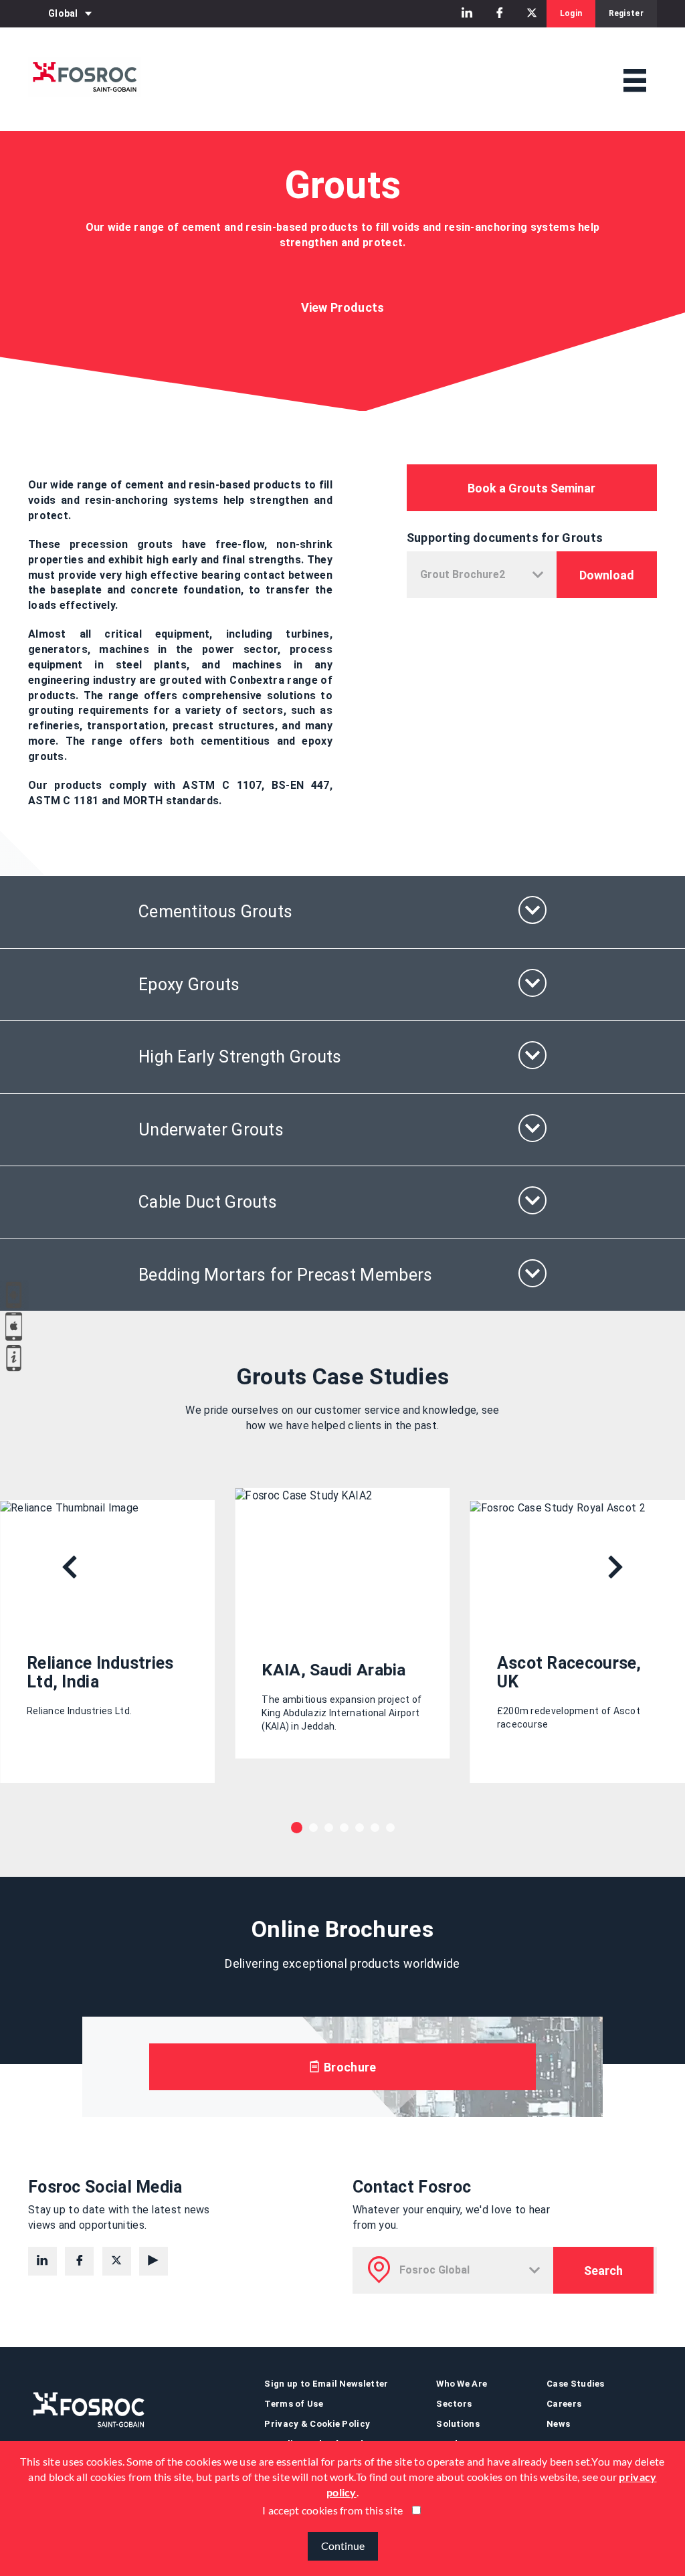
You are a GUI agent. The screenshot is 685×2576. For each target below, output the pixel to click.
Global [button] (63, 13)
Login (571, 13)
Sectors (454, 2404)
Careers (564, 2404)
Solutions (458, 2424)
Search (603, 2271)
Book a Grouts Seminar (531, 488)
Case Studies (576, 2384)
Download (607, 575)
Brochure (349, 2067)
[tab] (342, 912)
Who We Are (462, 2384)
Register (626, 13)
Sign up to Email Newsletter (326, 2384)
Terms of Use (294, 2404)
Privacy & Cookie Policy (317, 2424)
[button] (342, 912)
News (558, 2424)
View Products (343, 307)
